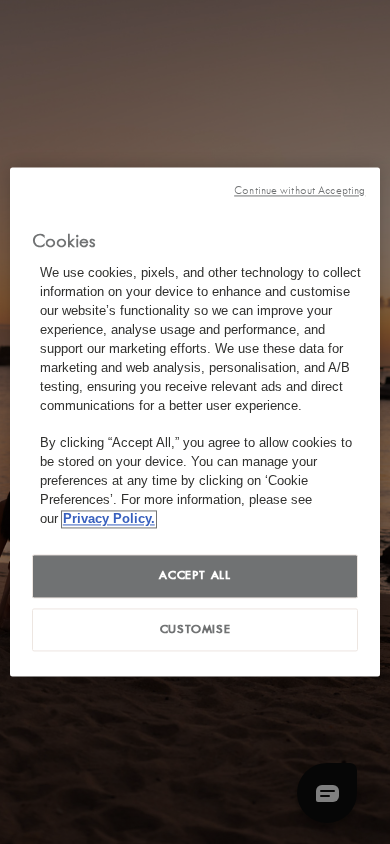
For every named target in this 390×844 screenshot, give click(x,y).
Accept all (194, 575)
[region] (195, 421)
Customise (195, 629)
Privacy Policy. (109, 519)
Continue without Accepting (299, 190)
